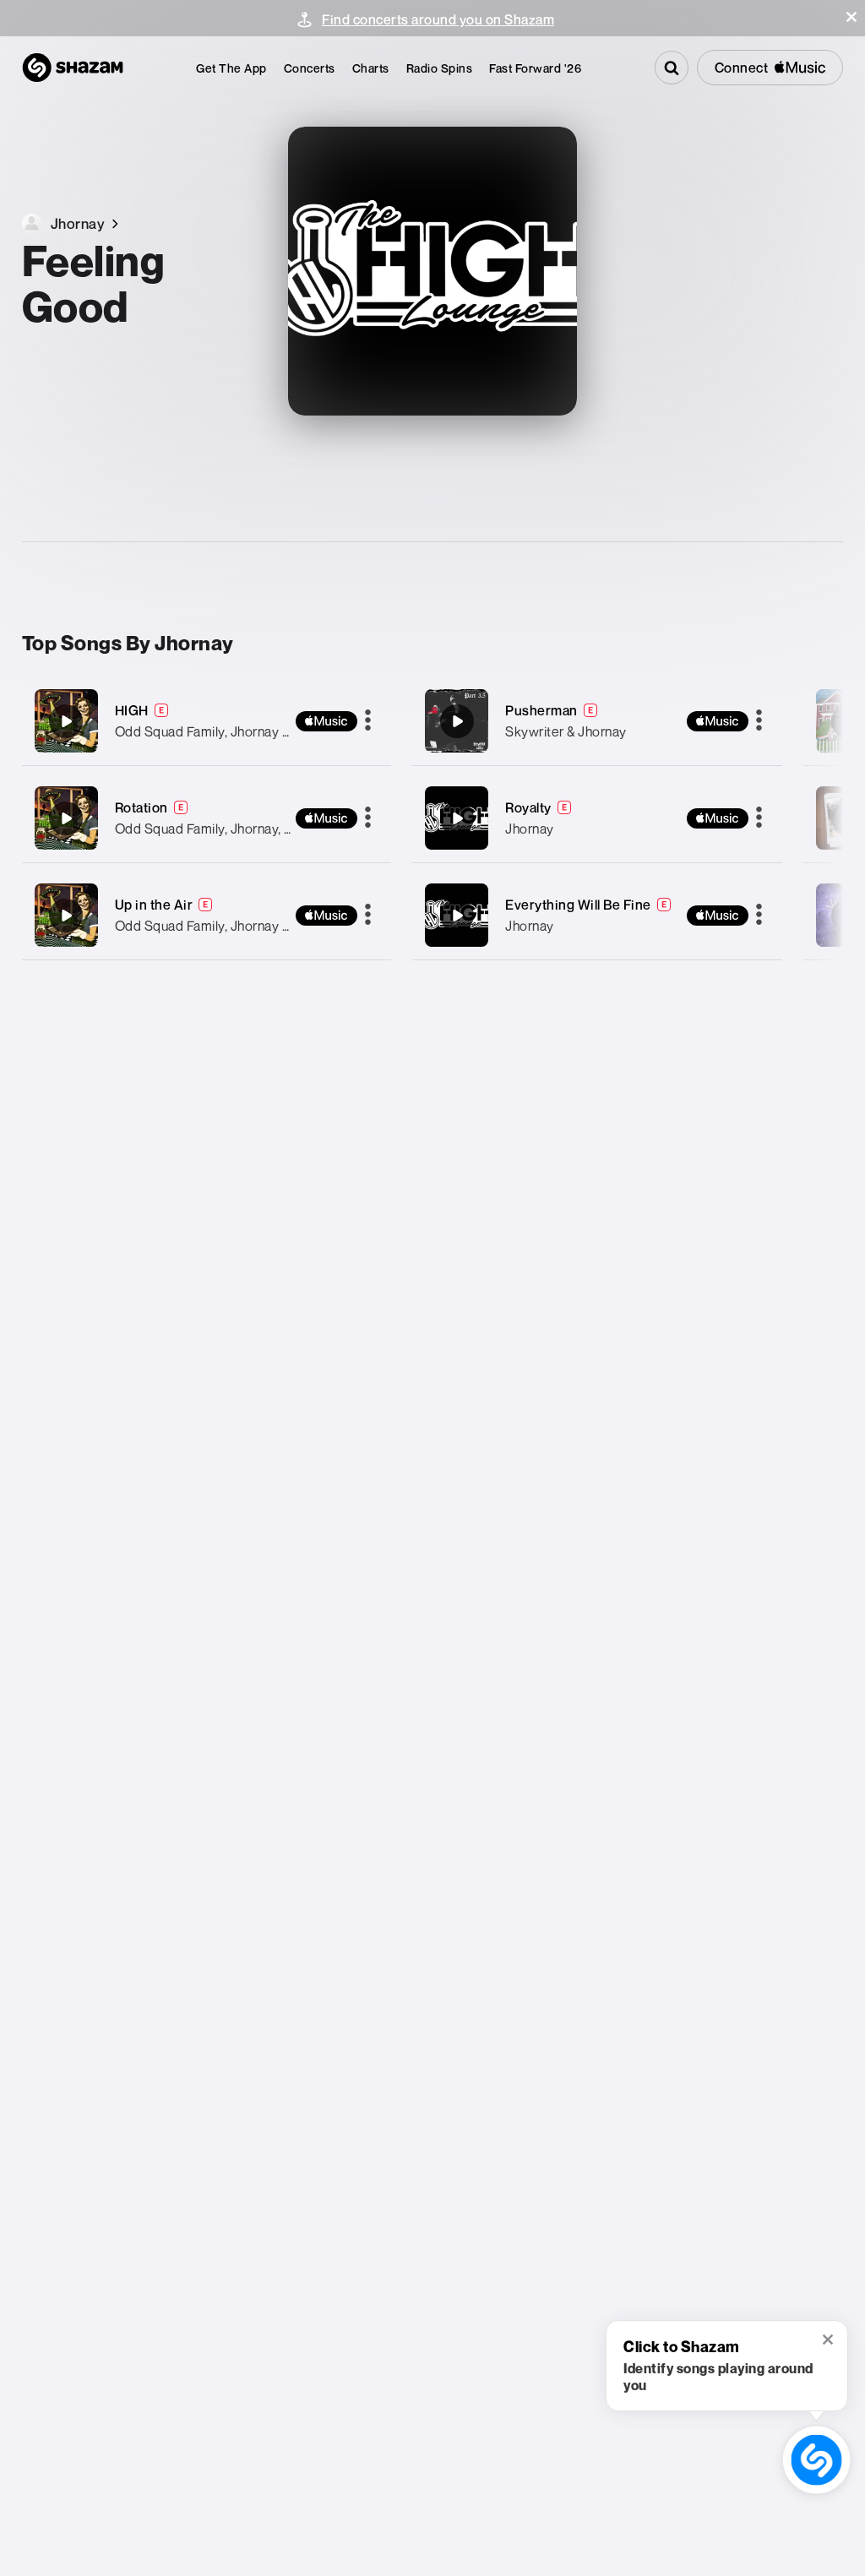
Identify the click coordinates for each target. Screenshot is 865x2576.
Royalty (528, 807)
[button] (851, 17)
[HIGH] (207, 721)
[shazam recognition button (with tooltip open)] (817, 2460)
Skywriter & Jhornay (566, 731)
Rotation (141, 807)
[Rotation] (207, 818)
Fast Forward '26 (535, 68)
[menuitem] (231, 68)
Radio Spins (440, 68)
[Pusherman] (597, 721)
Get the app (231, 68)
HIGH (132, 710)
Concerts (310, 68)
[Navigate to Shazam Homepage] (73, 68)
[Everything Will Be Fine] (597, 915)
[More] (368, 721)
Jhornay (530, 829)
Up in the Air (154, 905)
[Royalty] (597, 818)
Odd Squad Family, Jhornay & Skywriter (234, 731)
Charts (371, 68)
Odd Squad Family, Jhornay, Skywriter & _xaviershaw (273, 829)
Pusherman (541, 710)
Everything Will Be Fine (578, 905)
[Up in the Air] (207, 915)
